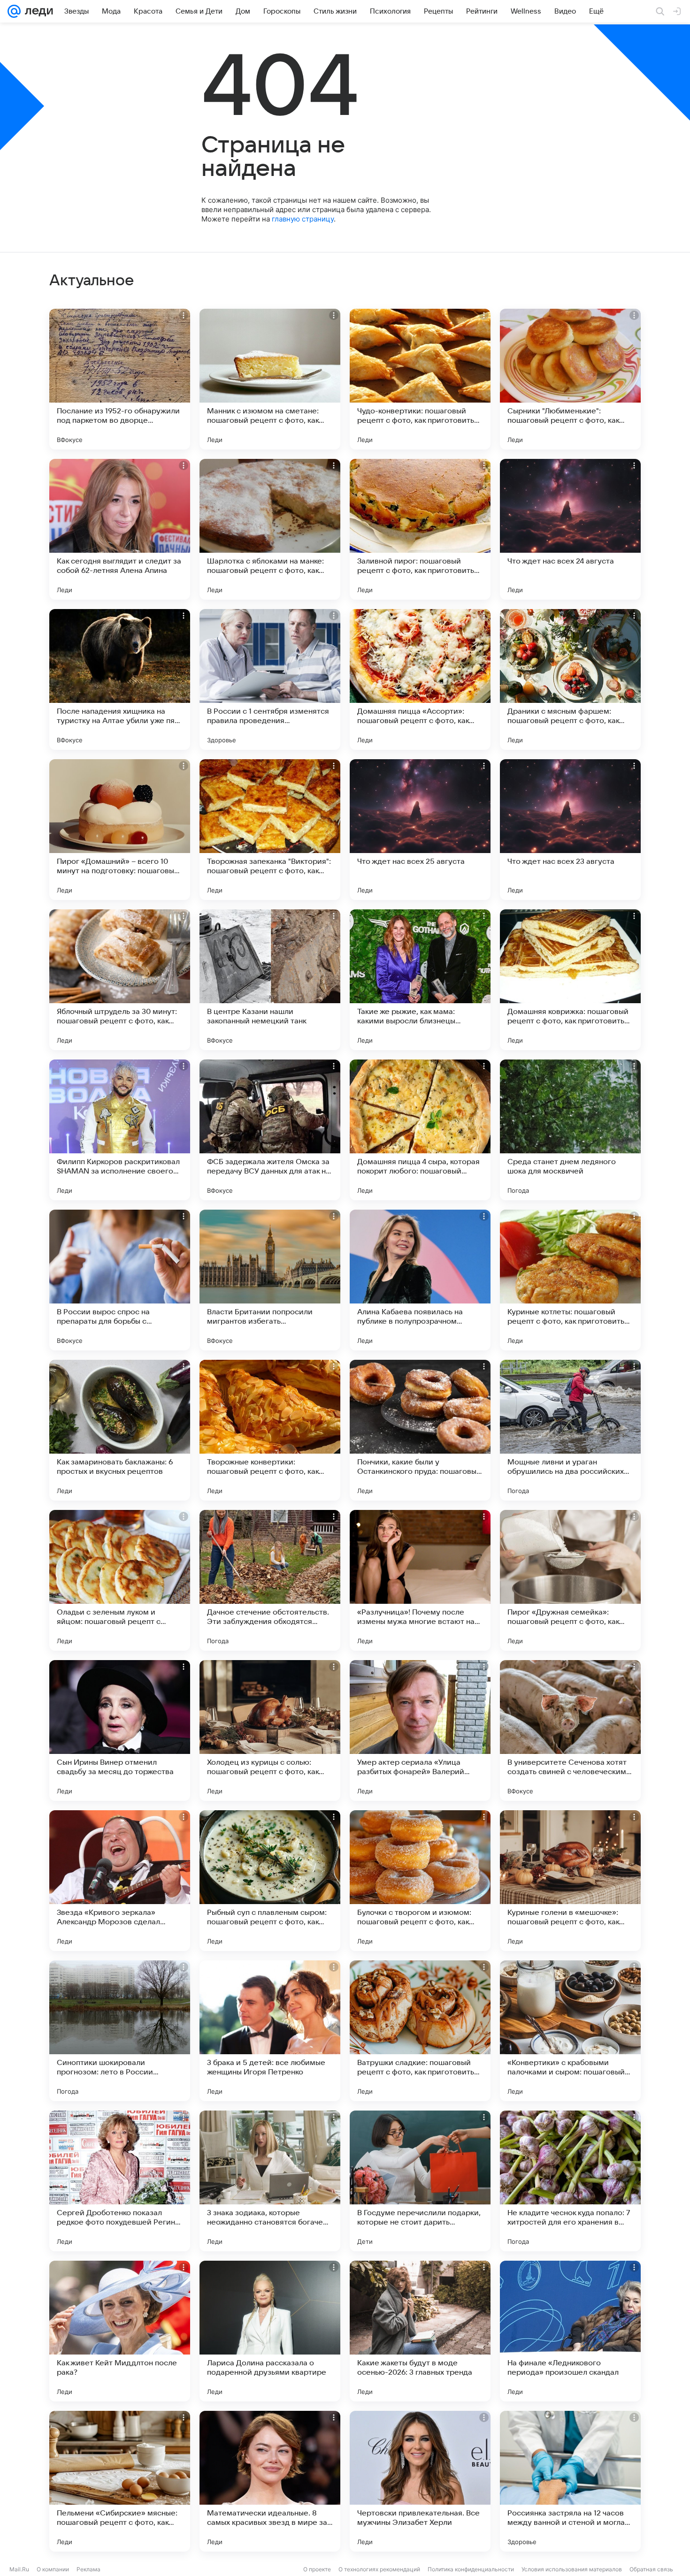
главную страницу (303, 219)
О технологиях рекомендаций (379, 2569)
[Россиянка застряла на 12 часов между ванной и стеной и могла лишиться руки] (570, 2481)
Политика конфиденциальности (471, 2569)
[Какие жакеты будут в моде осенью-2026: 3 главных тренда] (420, 2331)
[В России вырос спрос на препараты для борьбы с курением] (120, 1280)
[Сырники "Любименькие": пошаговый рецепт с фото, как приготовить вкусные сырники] (570, 379)
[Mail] (14, 11)
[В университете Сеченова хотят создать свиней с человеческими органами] (570, 1730)
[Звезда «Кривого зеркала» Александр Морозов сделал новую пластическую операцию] (120, 1881)
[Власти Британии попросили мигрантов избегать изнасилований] (270, 1280)
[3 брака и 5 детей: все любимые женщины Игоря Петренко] (270, 2031)
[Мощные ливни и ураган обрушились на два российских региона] (570, 1430)
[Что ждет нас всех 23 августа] (570, 830)
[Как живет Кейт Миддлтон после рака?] (120, 2331)
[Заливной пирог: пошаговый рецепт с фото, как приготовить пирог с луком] (420, 529)
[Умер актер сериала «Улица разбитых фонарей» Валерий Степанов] (420, 1730)
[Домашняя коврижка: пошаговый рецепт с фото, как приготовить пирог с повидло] (570, 980)
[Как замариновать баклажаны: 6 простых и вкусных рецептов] (120, 1430)
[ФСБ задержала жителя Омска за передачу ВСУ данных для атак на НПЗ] (270, 1130)
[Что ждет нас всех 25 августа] (420, 830)
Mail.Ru (19, 2569)
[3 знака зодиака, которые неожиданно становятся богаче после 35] (270, 2181)
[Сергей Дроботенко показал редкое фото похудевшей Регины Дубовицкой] (120, 2181)
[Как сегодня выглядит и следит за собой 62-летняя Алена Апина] (120, 529)
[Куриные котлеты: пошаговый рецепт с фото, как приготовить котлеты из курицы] (570, 1280)
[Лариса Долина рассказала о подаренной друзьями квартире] (270, 2331)
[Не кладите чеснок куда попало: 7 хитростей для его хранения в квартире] (570, 2181)
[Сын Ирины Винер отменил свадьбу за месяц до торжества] (120, 1730)
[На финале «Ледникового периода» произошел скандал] (570, 2331)
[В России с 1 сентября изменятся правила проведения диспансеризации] (270, 679)
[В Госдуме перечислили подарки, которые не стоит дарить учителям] (420, 2181)
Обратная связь (651, 2569)
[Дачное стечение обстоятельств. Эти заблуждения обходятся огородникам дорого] (270, 1580)
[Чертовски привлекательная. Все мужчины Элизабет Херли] (420, 2481)
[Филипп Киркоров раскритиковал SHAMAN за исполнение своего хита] (120, 1130)
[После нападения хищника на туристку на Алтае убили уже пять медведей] (120, 679)
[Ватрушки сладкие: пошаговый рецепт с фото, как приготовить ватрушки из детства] (420, 2031)
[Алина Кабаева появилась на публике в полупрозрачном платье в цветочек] (420, 1280)
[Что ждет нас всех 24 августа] (570, 529)
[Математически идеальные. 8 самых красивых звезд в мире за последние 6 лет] (270, 2481)
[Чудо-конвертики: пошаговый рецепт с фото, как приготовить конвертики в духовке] (420, 379)
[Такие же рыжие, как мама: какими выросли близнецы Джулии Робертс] (420, 980)
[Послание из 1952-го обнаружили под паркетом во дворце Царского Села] (120, 379)
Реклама (88, 2569)
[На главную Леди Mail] (37, 11)
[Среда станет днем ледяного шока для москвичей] (570, 1130)
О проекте (317, 2569)
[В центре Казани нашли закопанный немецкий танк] (270, 980)
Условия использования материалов (572, 2569)
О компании (53, 2569)
